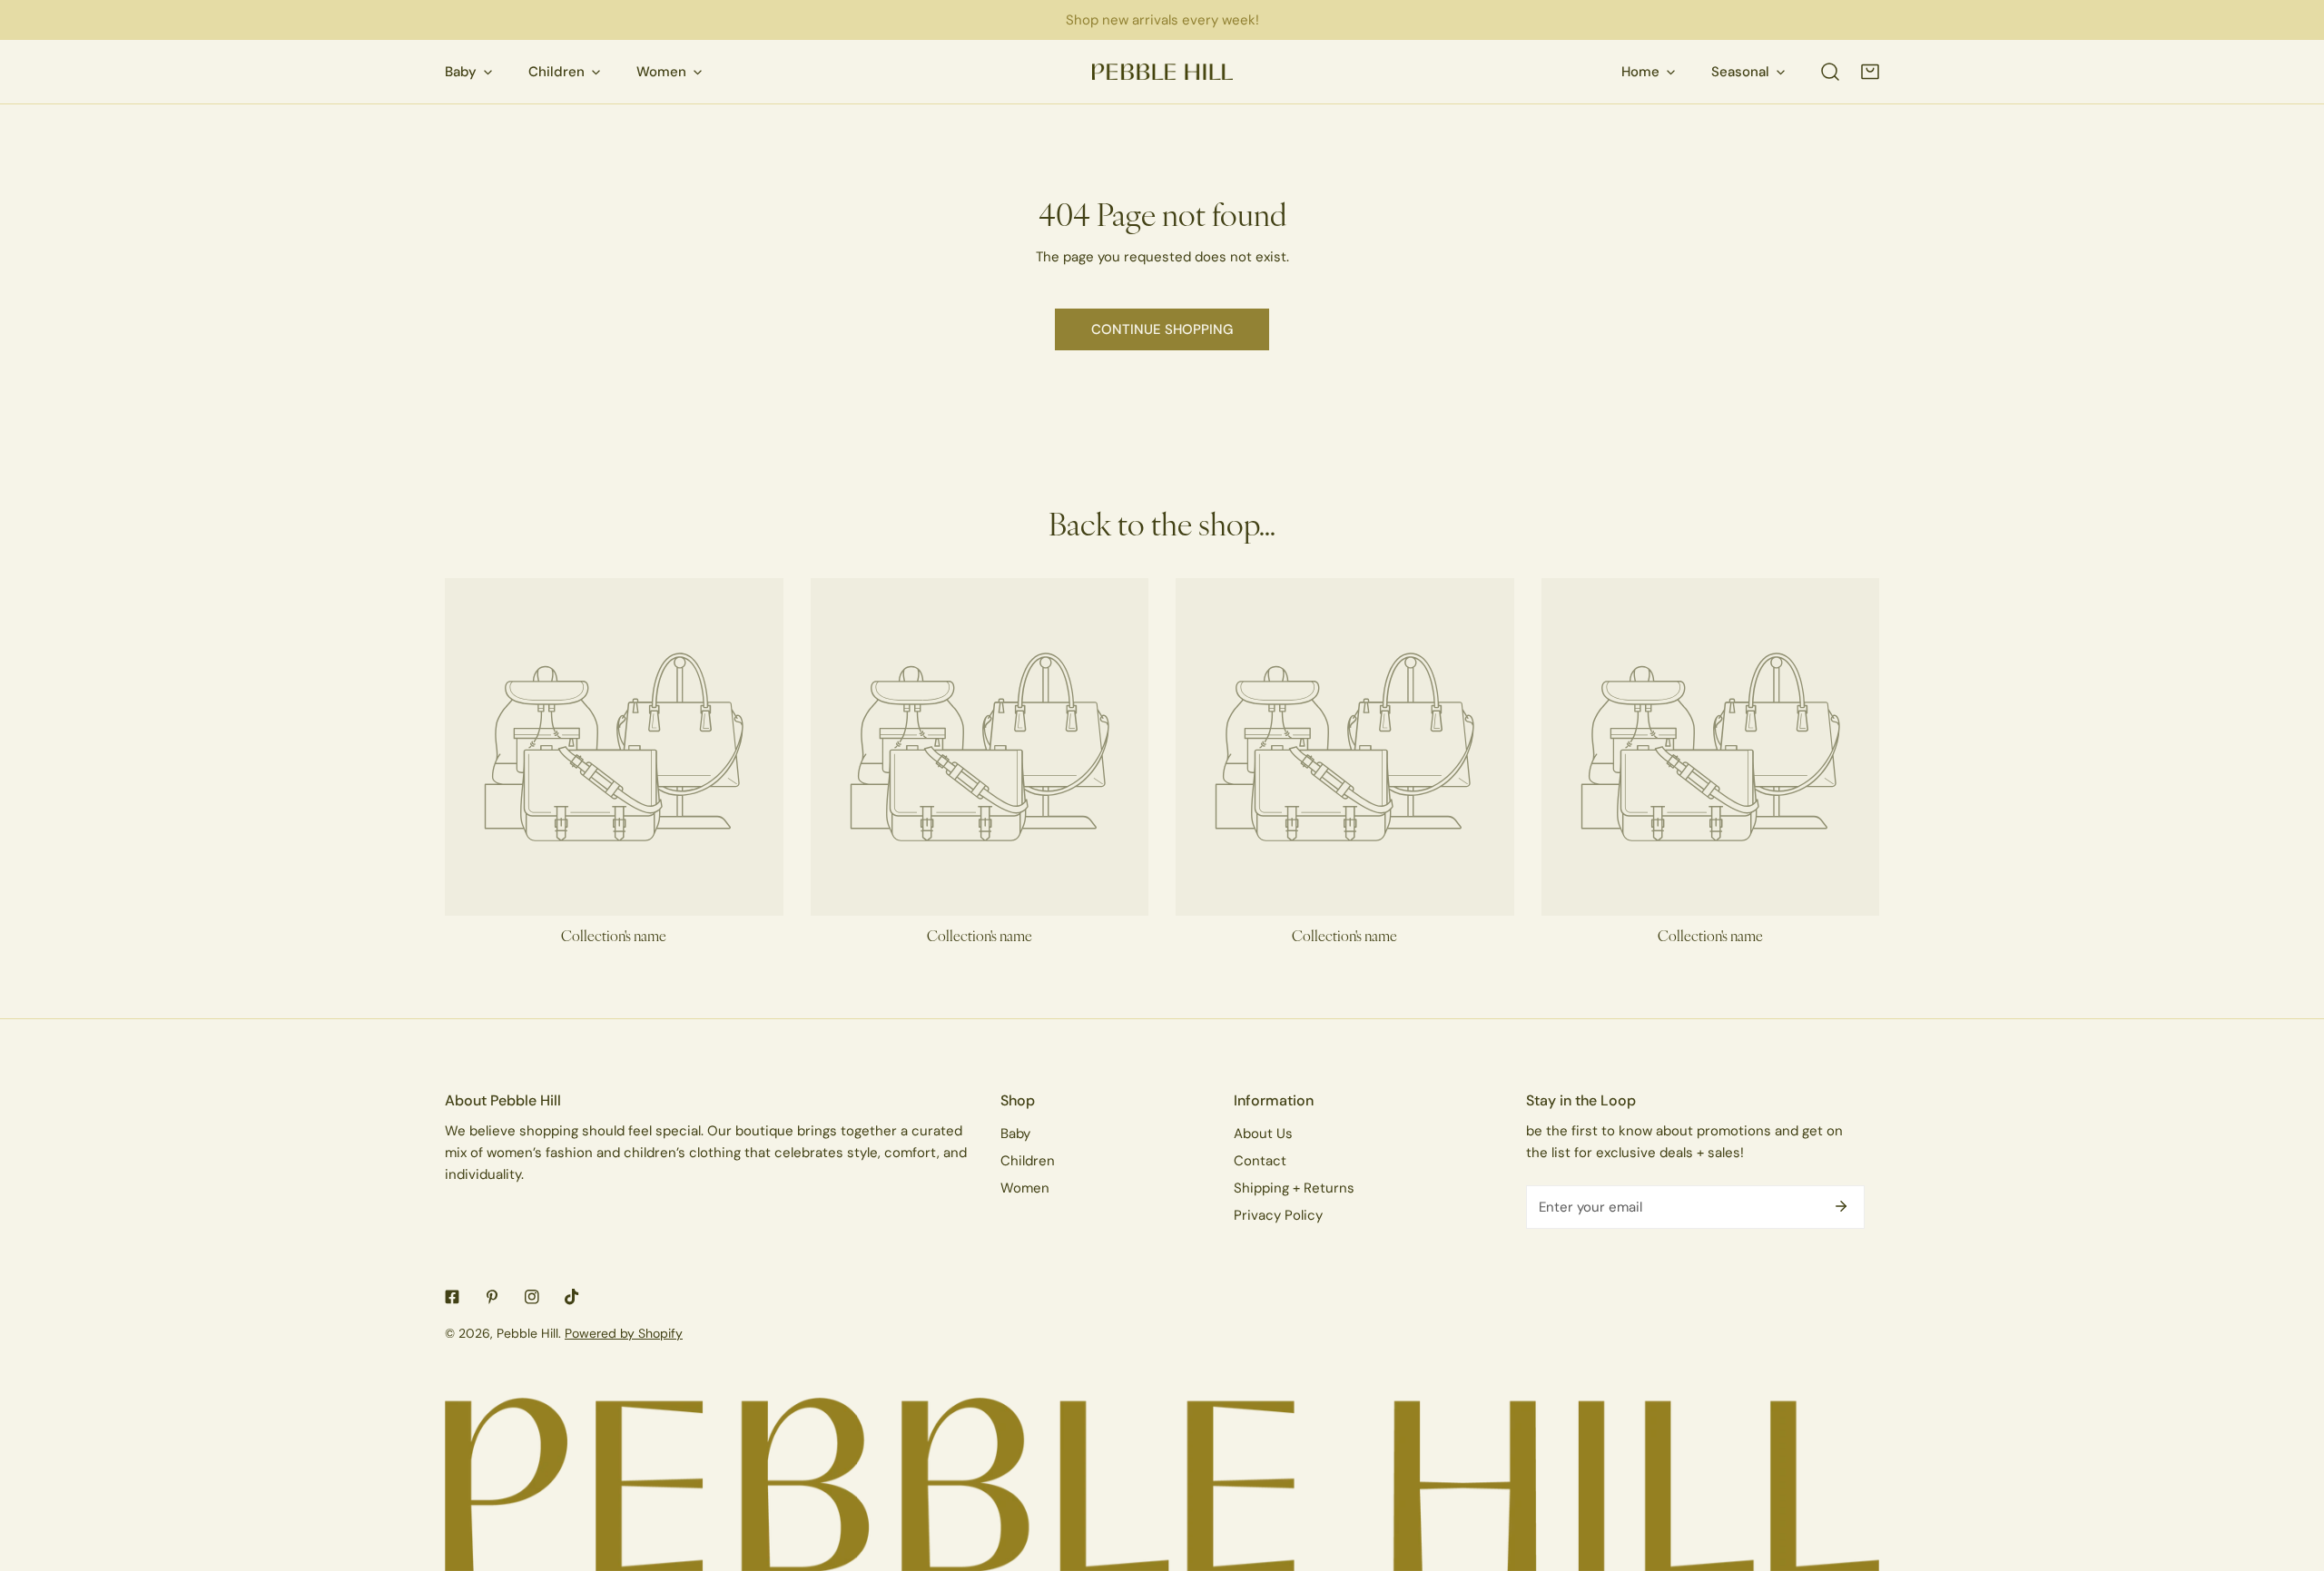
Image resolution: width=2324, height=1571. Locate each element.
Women (1025, 1188)
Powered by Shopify (624, 1333)
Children (1028, 1160)
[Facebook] (452, 1297)
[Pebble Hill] (1162, 72)
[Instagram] (532, 1297)
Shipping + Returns (1294, 1188)
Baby (1015, 1133)
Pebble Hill (527, 1333)
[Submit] (1841, 1206)
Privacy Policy (1278, 1215)
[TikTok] (572, 1297)
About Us (1263, 1133)
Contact (1260, 1160)
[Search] (1830, 72)
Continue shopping (1162, 329)
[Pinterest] (492, 1297)
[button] (1870, 72)
